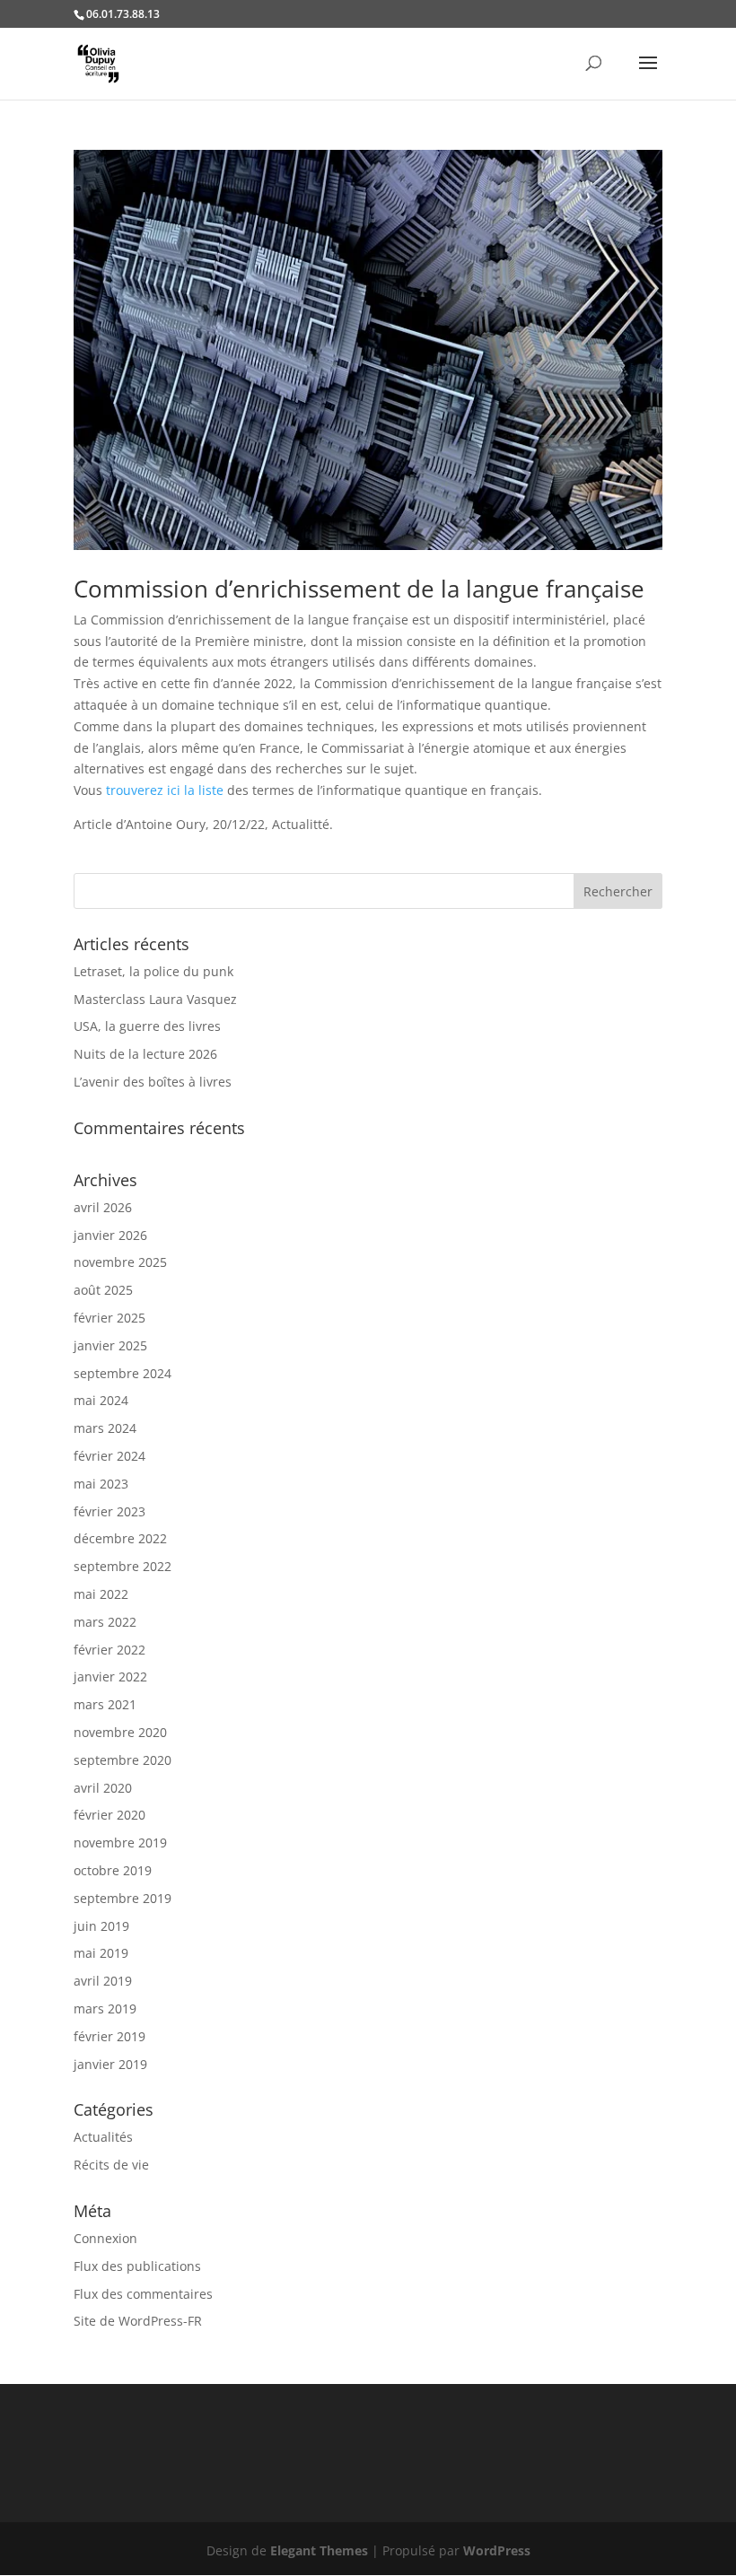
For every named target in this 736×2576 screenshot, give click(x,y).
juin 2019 (101, 1926)
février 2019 (110, 2036)
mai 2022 (101, 1594)
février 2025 (110, 1318)
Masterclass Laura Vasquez (155, 999)
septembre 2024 (123, 1373)
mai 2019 (101, 1953)
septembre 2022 (123, 1566)
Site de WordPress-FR (138, 2321)
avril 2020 (103, 1788)
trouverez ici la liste (165, 790)
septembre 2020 (123, 1760)
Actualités (103, 2137)
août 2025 (103, 1290)
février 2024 (110, 1456)
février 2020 (110, 1815)
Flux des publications (137, 2266)
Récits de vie (111, 2165)
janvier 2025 (110, 1345)
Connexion (105, 2238)
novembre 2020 (120, 1732)
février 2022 (110, 1650)
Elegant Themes (319, 2550)
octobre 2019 (113, 1870)
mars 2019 (105, 2008)
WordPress (497, 2550)
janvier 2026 (110, 1235)
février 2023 (110, 1511)
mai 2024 (101, 1400)
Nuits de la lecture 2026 (145, 1054)
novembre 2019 (120, 1842)
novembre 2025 (120, 1262)
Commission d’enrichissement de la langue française (359, 589)
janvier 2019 (110, 2064)
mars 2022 (105, 1622)
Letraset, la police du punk (153, 971)
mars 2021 (105, 1704)
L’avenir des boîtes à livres (153, 1082)
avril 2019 (103, 1981)
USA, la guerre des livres (147, 1026)
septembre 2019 (123, 1898)
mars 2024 (105, 1428)
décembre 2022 (120, 1538)
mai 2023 (101, 1484)
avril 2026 (103, 1207)
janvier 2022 (110, 1677)
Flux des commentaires (143, 2294)
